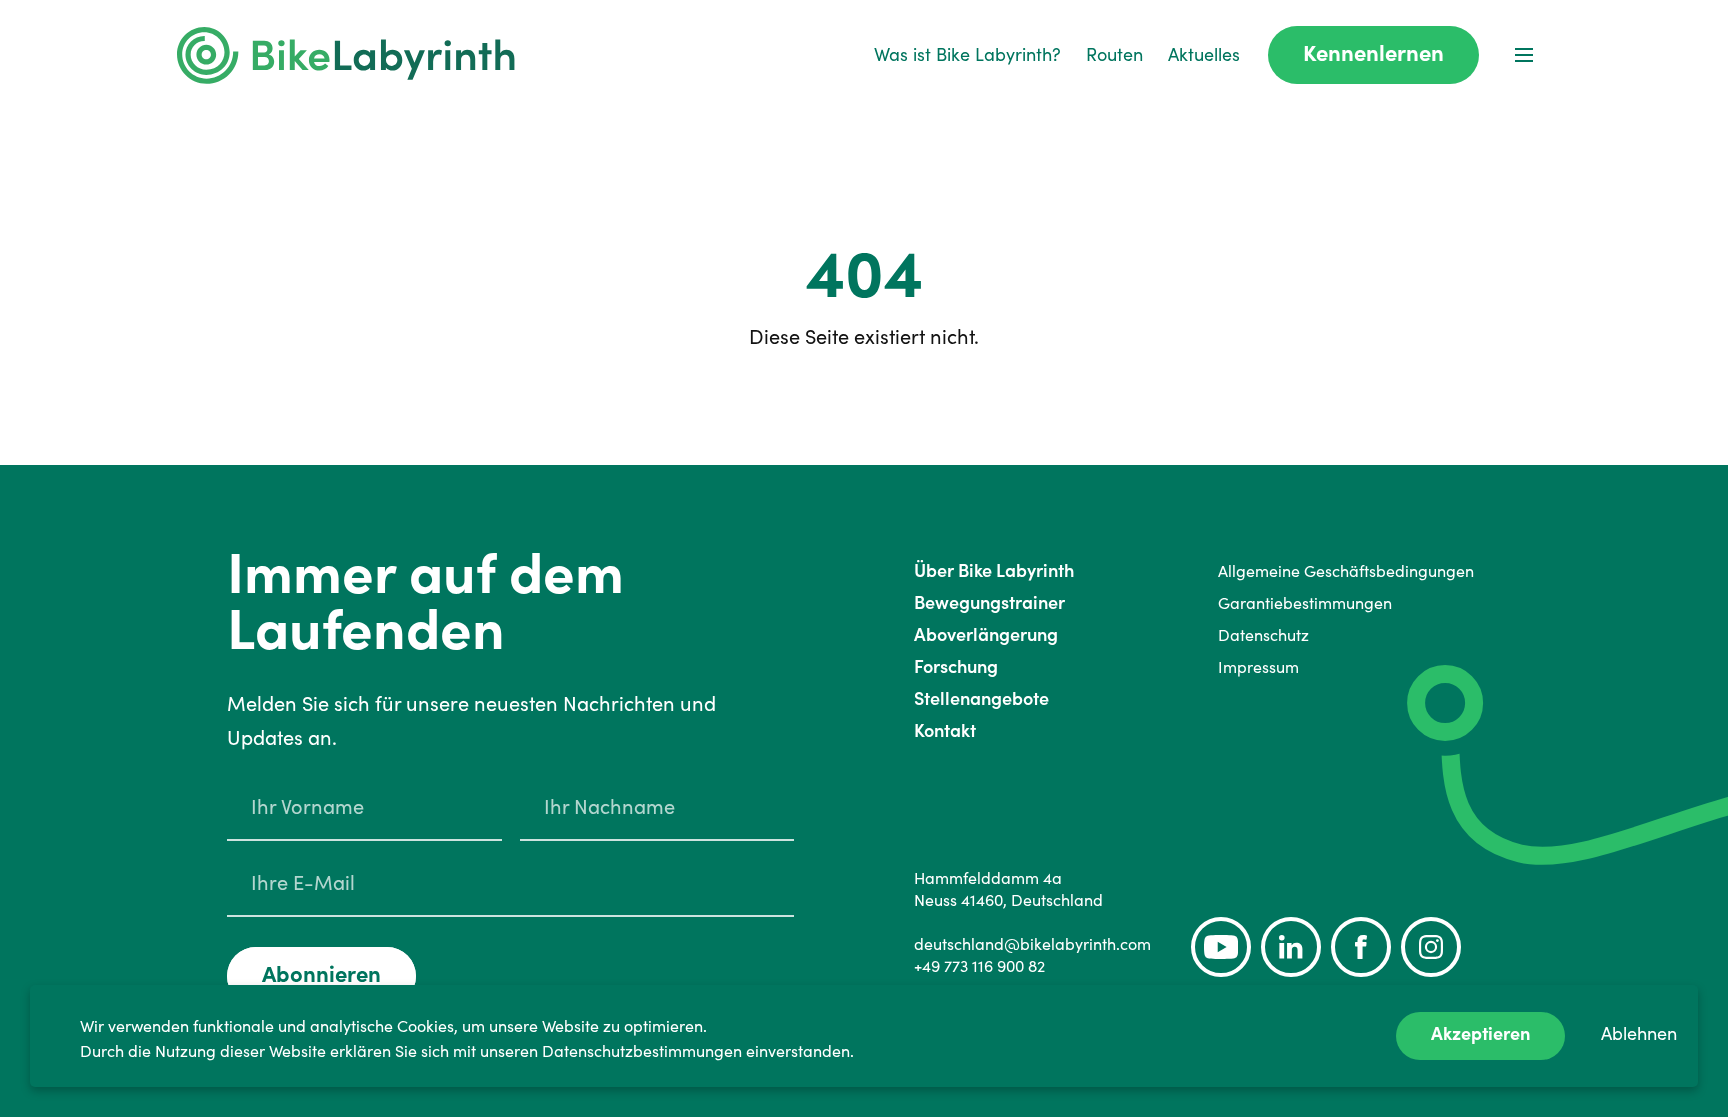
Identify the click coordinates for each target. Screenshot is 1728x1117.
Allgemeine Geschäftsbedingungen (1346, 571)
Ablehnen (1639, 1033)
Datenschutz (1263, 635)
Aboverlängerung (986, 634)
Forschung (956, 666)
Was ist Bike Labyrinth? (967, 54)
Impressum (1258, 667)
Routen (1114, 54)
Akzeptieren (1480, 1033)
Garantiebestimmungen (1305, 603)
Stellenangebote (981, 698)
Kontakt (945, 730)
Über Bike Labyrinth (994, 570)
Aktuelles (1204, 54)
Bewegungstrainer (989, 602)
